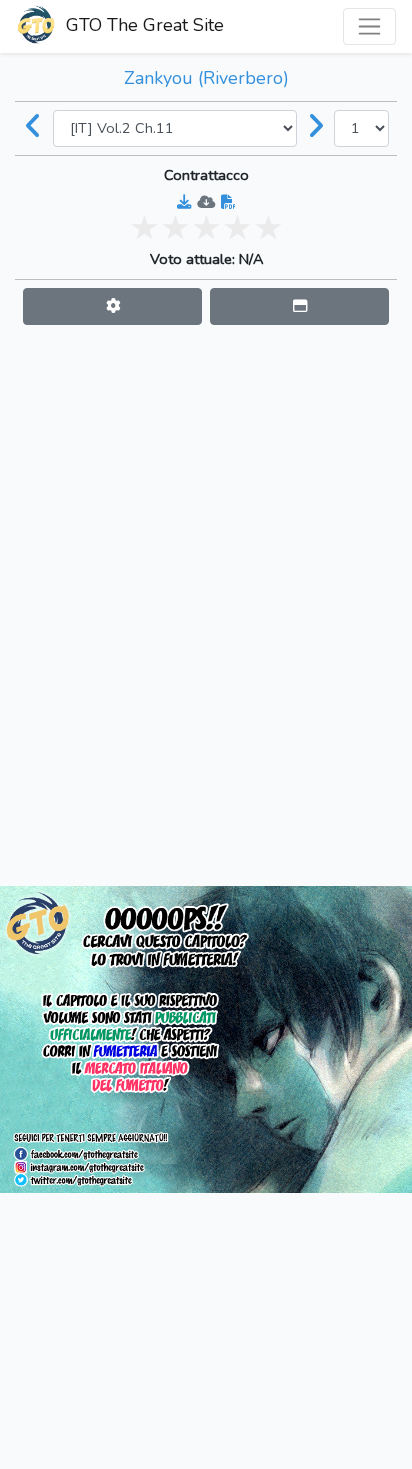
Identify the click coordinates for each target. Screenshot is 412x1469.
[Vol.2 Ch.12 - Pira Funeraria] (316, 128)
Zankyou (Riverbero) (206, 78)
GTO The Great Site (142, 25)
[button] (112, 306)
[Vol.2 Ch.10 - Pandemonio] (34, 128)
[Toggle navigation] (369, 26)
